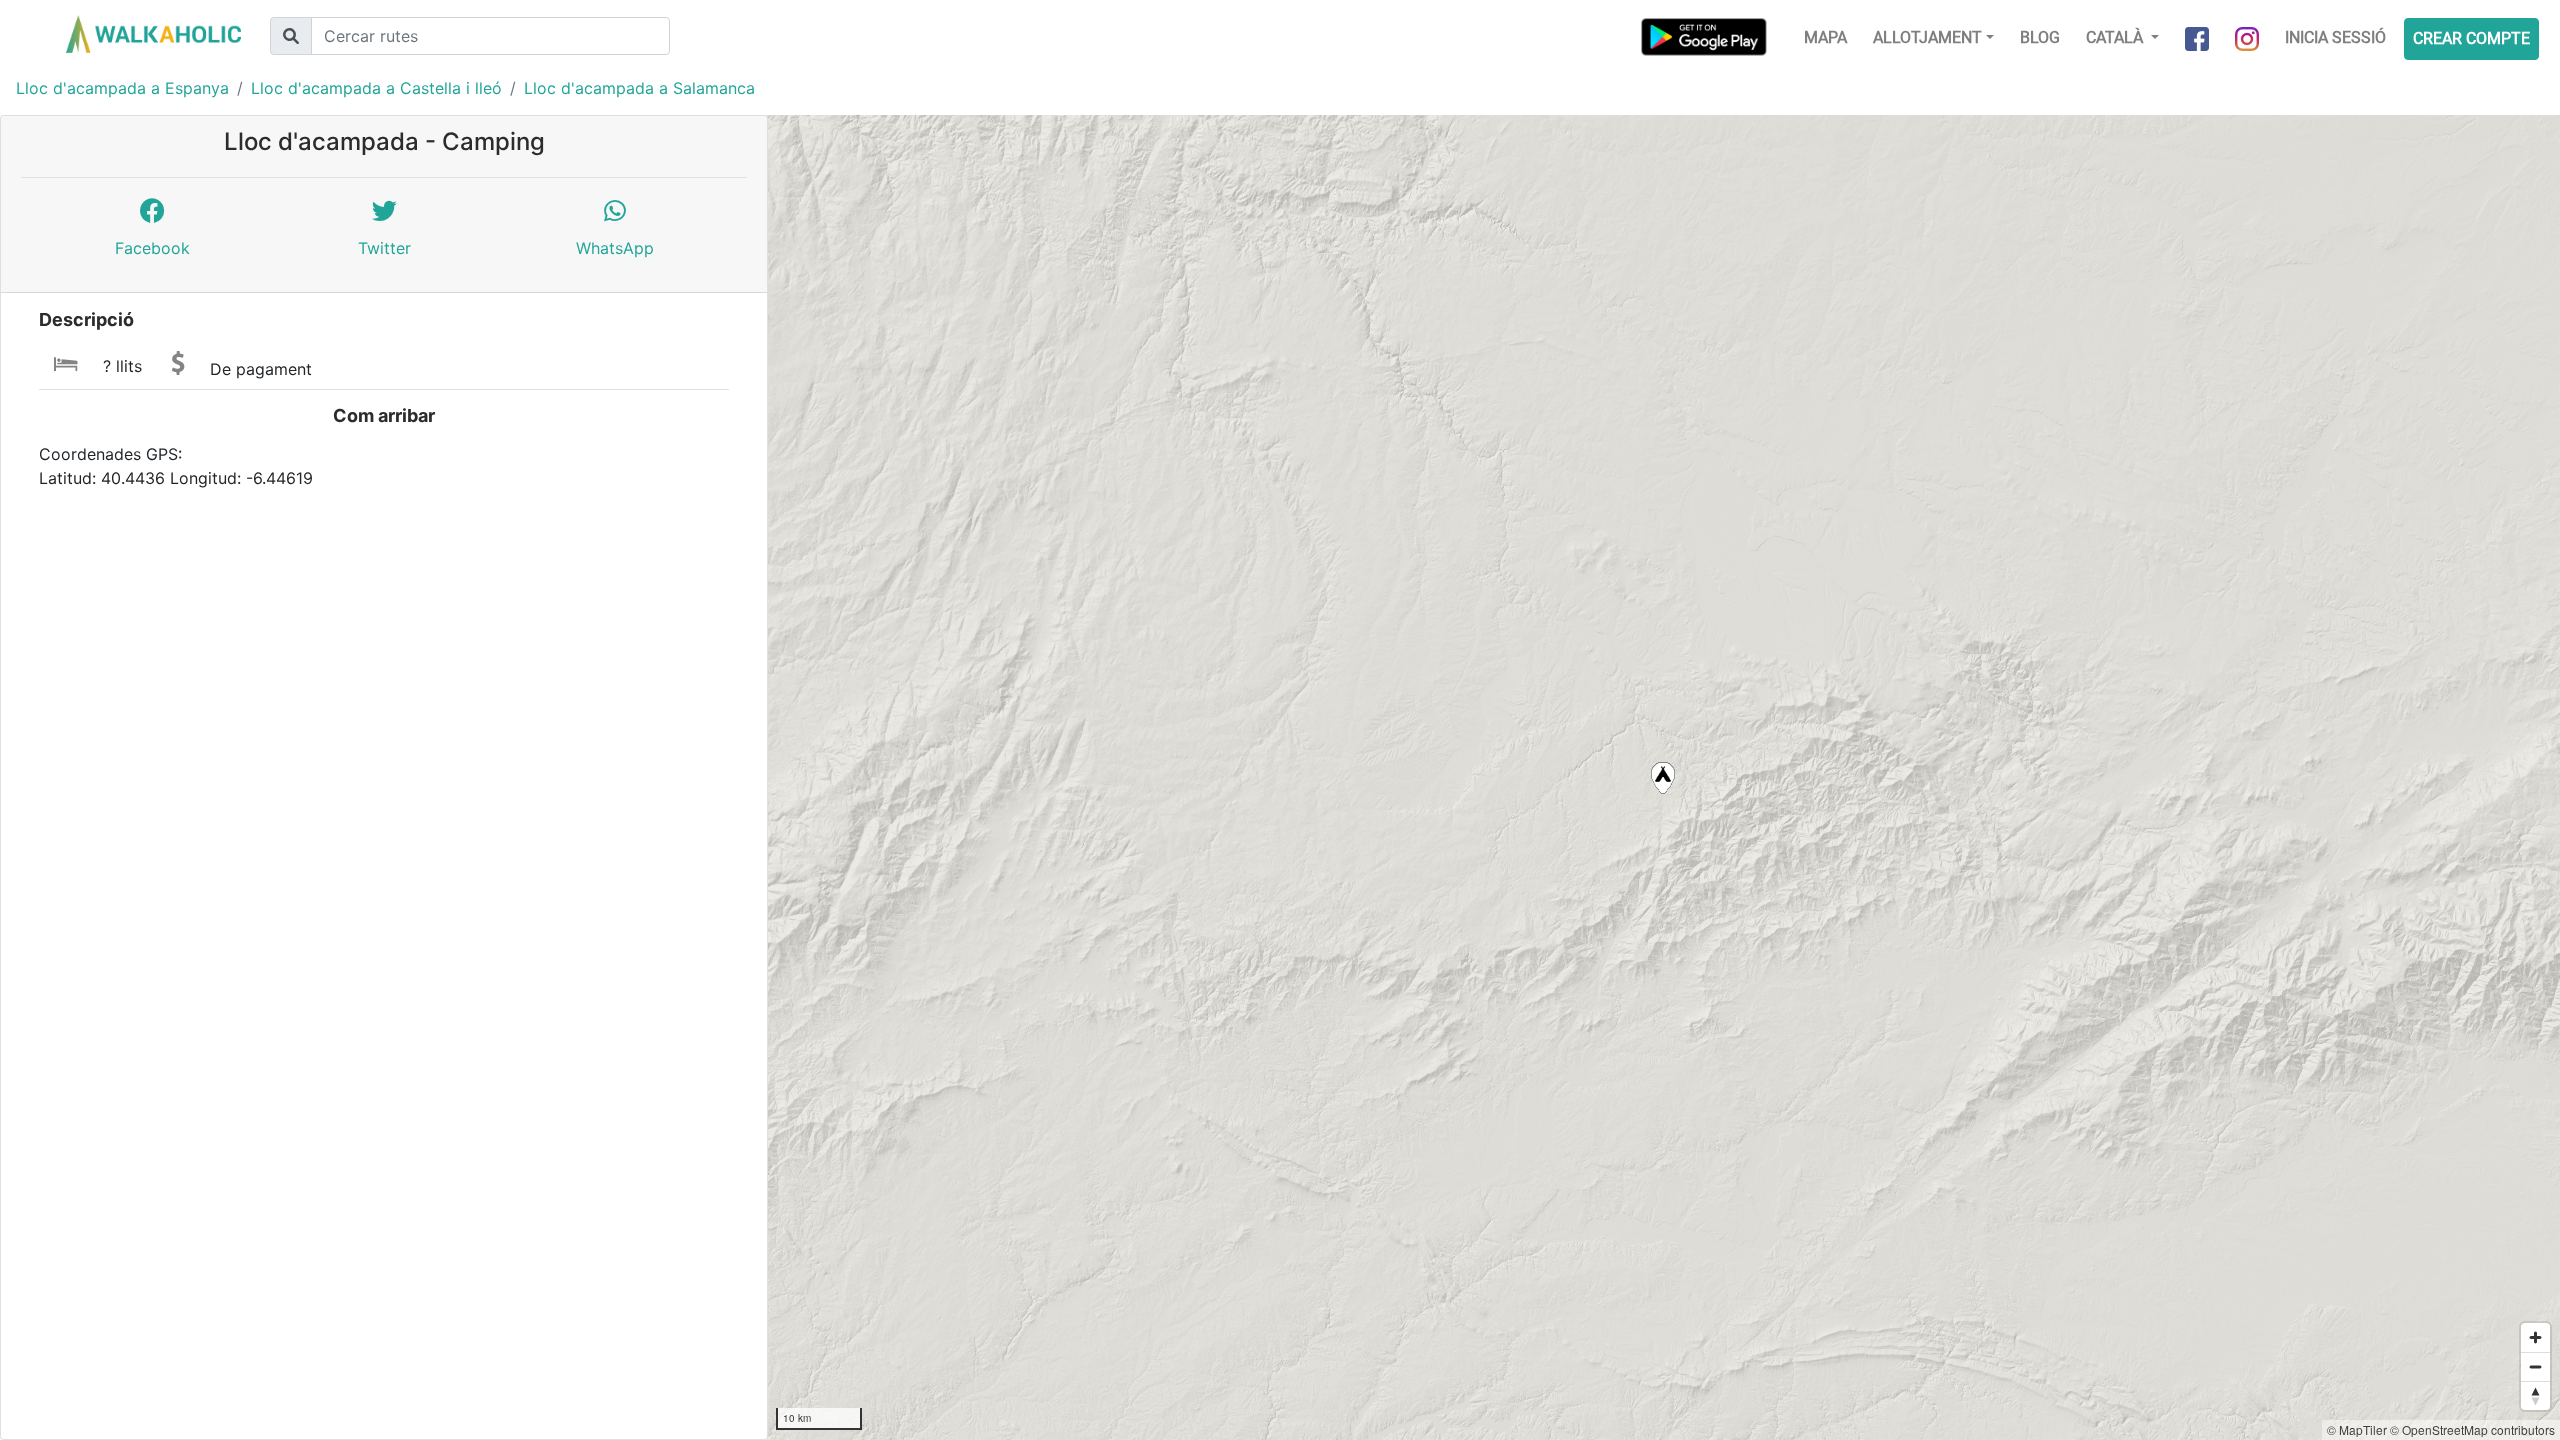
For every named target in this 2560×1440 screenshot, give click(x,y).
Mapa (1825, 37)
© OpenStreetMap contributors (2472, 1429)
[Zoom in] (2535, 1337)
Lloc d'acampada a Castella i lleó (376, 88)
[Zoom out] (2535, 1366)
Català (2116, 37)
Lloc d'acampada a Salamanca (639, 88)
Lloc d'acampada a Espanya (122, 88)
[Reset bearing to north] (2535, 1395)
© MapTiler (2357, 1429)
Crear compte (2471, 38)
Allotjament (1927, 37)
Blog (2040, 37)
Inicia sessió (2335, 37)
